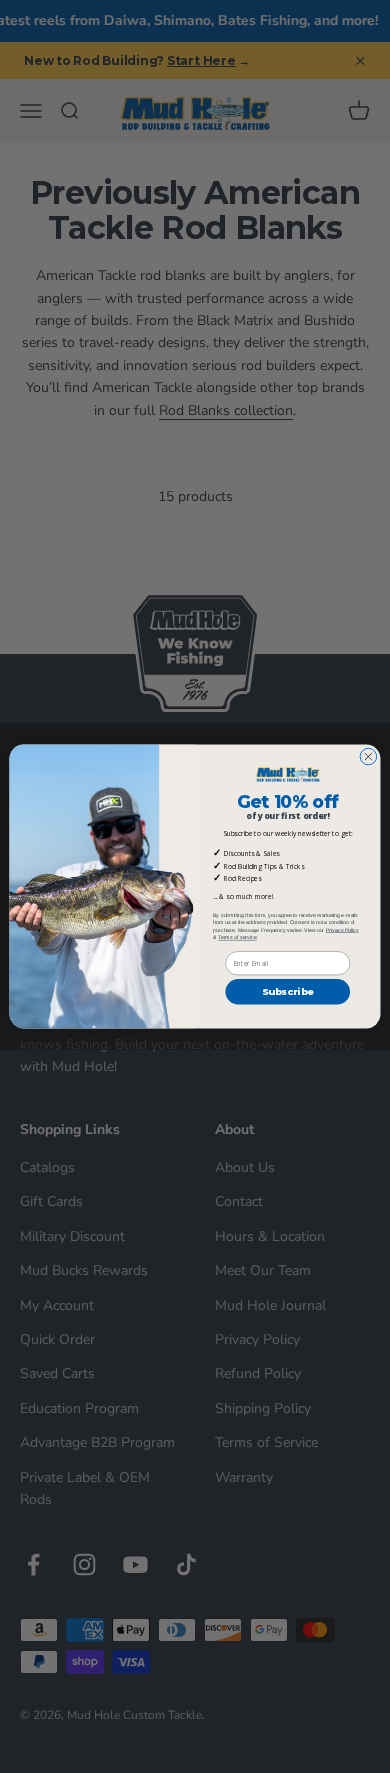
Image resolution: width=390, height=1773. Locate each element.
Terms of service (237, 938)
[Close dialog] (368, 756)
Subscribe (288, 991)
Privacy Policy (342, 930)
